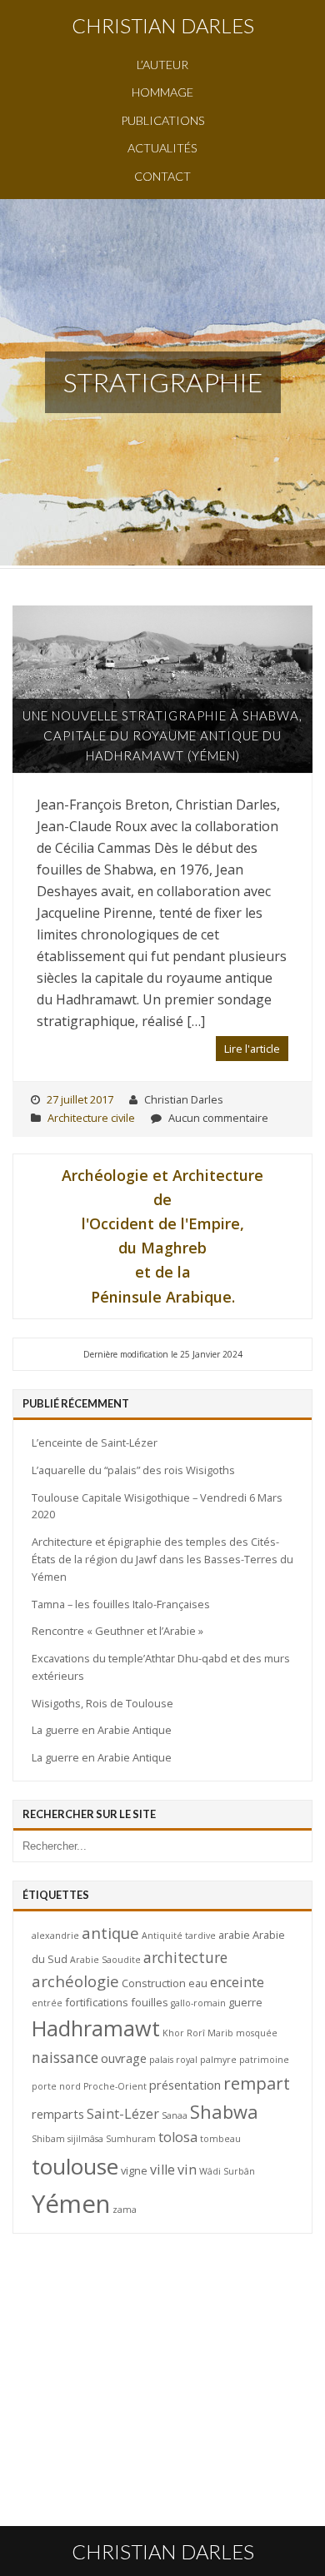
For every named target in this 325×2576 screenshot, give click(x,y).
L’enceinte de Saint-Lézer (95, 1442)
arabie (234, 1935)
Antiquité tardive (179, 1936)
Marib (220, 2033)
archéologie (75, 1981)
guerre (245, 2002)
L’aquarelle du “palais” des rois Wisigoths (133, 1470)
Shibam (48, 2139)
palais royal (173, 2060)
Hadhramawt (96, 2028)
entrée (47, 2003)
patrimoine (264, 2060)
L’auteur (162, 65)
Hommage (162, 92)
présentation (185, 2085)
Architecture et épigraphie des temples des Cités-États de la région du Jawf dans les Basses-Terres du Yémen (162, 1559)
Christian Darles (163, 25)
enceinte (237, 1982)
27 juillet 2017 (80, 1099)
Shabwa (224, 2112)
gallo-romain (198, 2003)
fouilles (150, 2002)
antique (110, 1933)
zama (125, 2210)
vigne (134, 2170)
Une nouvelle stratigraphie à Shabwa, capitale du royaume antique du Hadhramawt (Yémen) (162, 736)
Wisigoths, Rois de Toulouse (102, 1703)
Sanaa (175, 2115)
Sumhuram (131, 2139)
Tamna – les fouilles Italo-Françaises (121, 1604)
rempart (257, 2083)
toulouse (75, 2166)
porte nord (56, 2086)
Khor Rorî (184, 2033)
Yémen (71, 2204)
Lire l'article (252, 1049)
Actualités (162, 148)
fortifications (97, 2002)
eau (198, 1983)
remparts (58, 2114)
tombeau (220, 2139)
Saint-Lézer (123, 2114)
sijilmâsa (85, 2139)
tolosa (178, 2137)
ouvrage (124, 2058)
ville (162, 2170)
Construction (154, 1983)
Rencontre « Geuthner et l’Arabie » (117, 1631)
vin (187, 2170)
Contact (162, 176)
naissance (65, 2057)
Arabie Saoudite (105, 1960)
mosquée (257, 2033)
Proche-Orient (115, 2086)
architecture (185, 1957)
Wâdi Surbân (227, 2171)
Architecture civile (91, 1118)
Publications (163, 120)
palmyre (218, 2060)
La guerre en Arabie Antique (102, 1730)
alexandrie (55, 1936)
